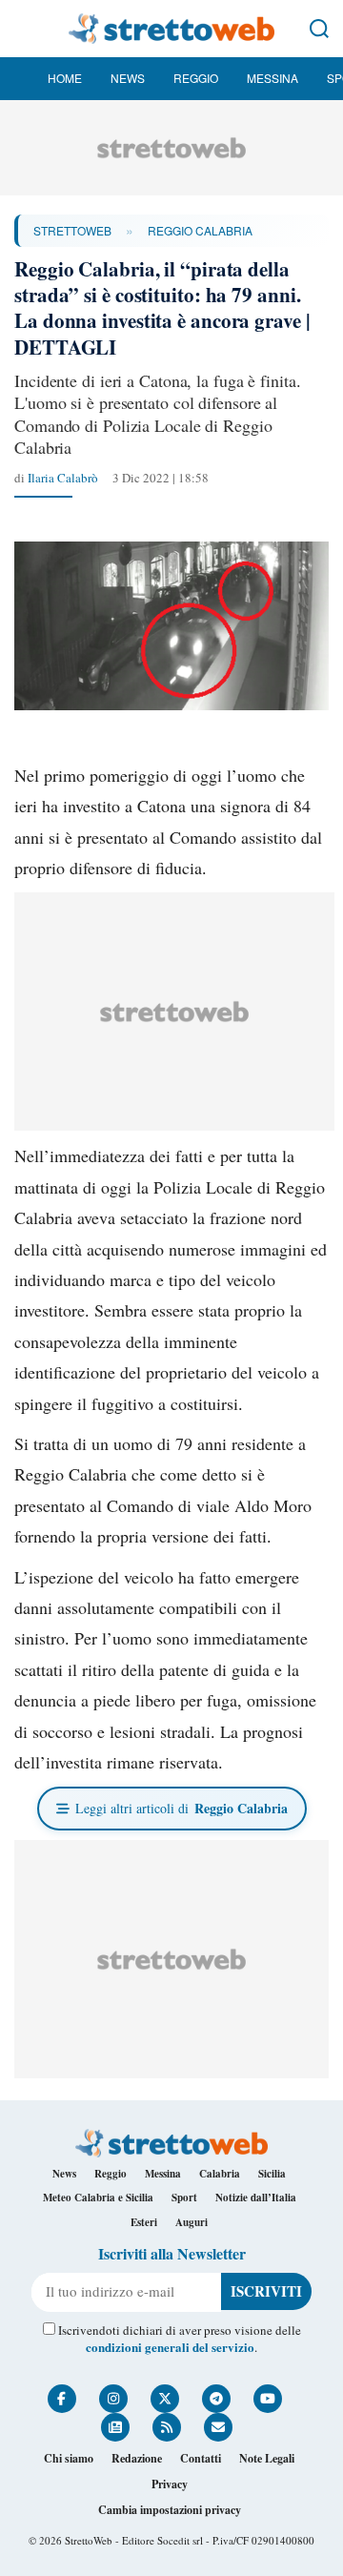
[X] (165, 2399)
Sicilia (272, 2174)
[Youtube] (268, 2399)
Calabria (220, 2174)
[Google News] (115, 2427)
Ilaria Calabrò (63, 478)
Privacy (170, 2484)
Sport (184, 2198)
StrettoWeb (72, 230)
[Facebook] (62, 2399)
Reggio (196, 78)
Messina (272, 78)
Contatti (201, 2458)
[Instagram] (113, 2399)
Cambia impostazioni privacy (170, 2510)
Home (65, 78)
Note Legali (267, 2458)
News (128, 78)
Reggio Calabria (200, 230)
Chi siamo (69, 2458)
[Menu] (24, 29)
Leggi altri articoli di (182, 1808)
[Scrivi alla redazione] (218, 2427)
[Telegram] (216, 2399)
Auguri (192, 2222)
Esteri (144, 2222)
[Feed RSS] (167, 2427)
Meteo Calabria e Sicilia (98, 2198)
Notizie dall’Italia (256, 2198)
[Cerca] (319, 29)
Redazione (137, 2458)
